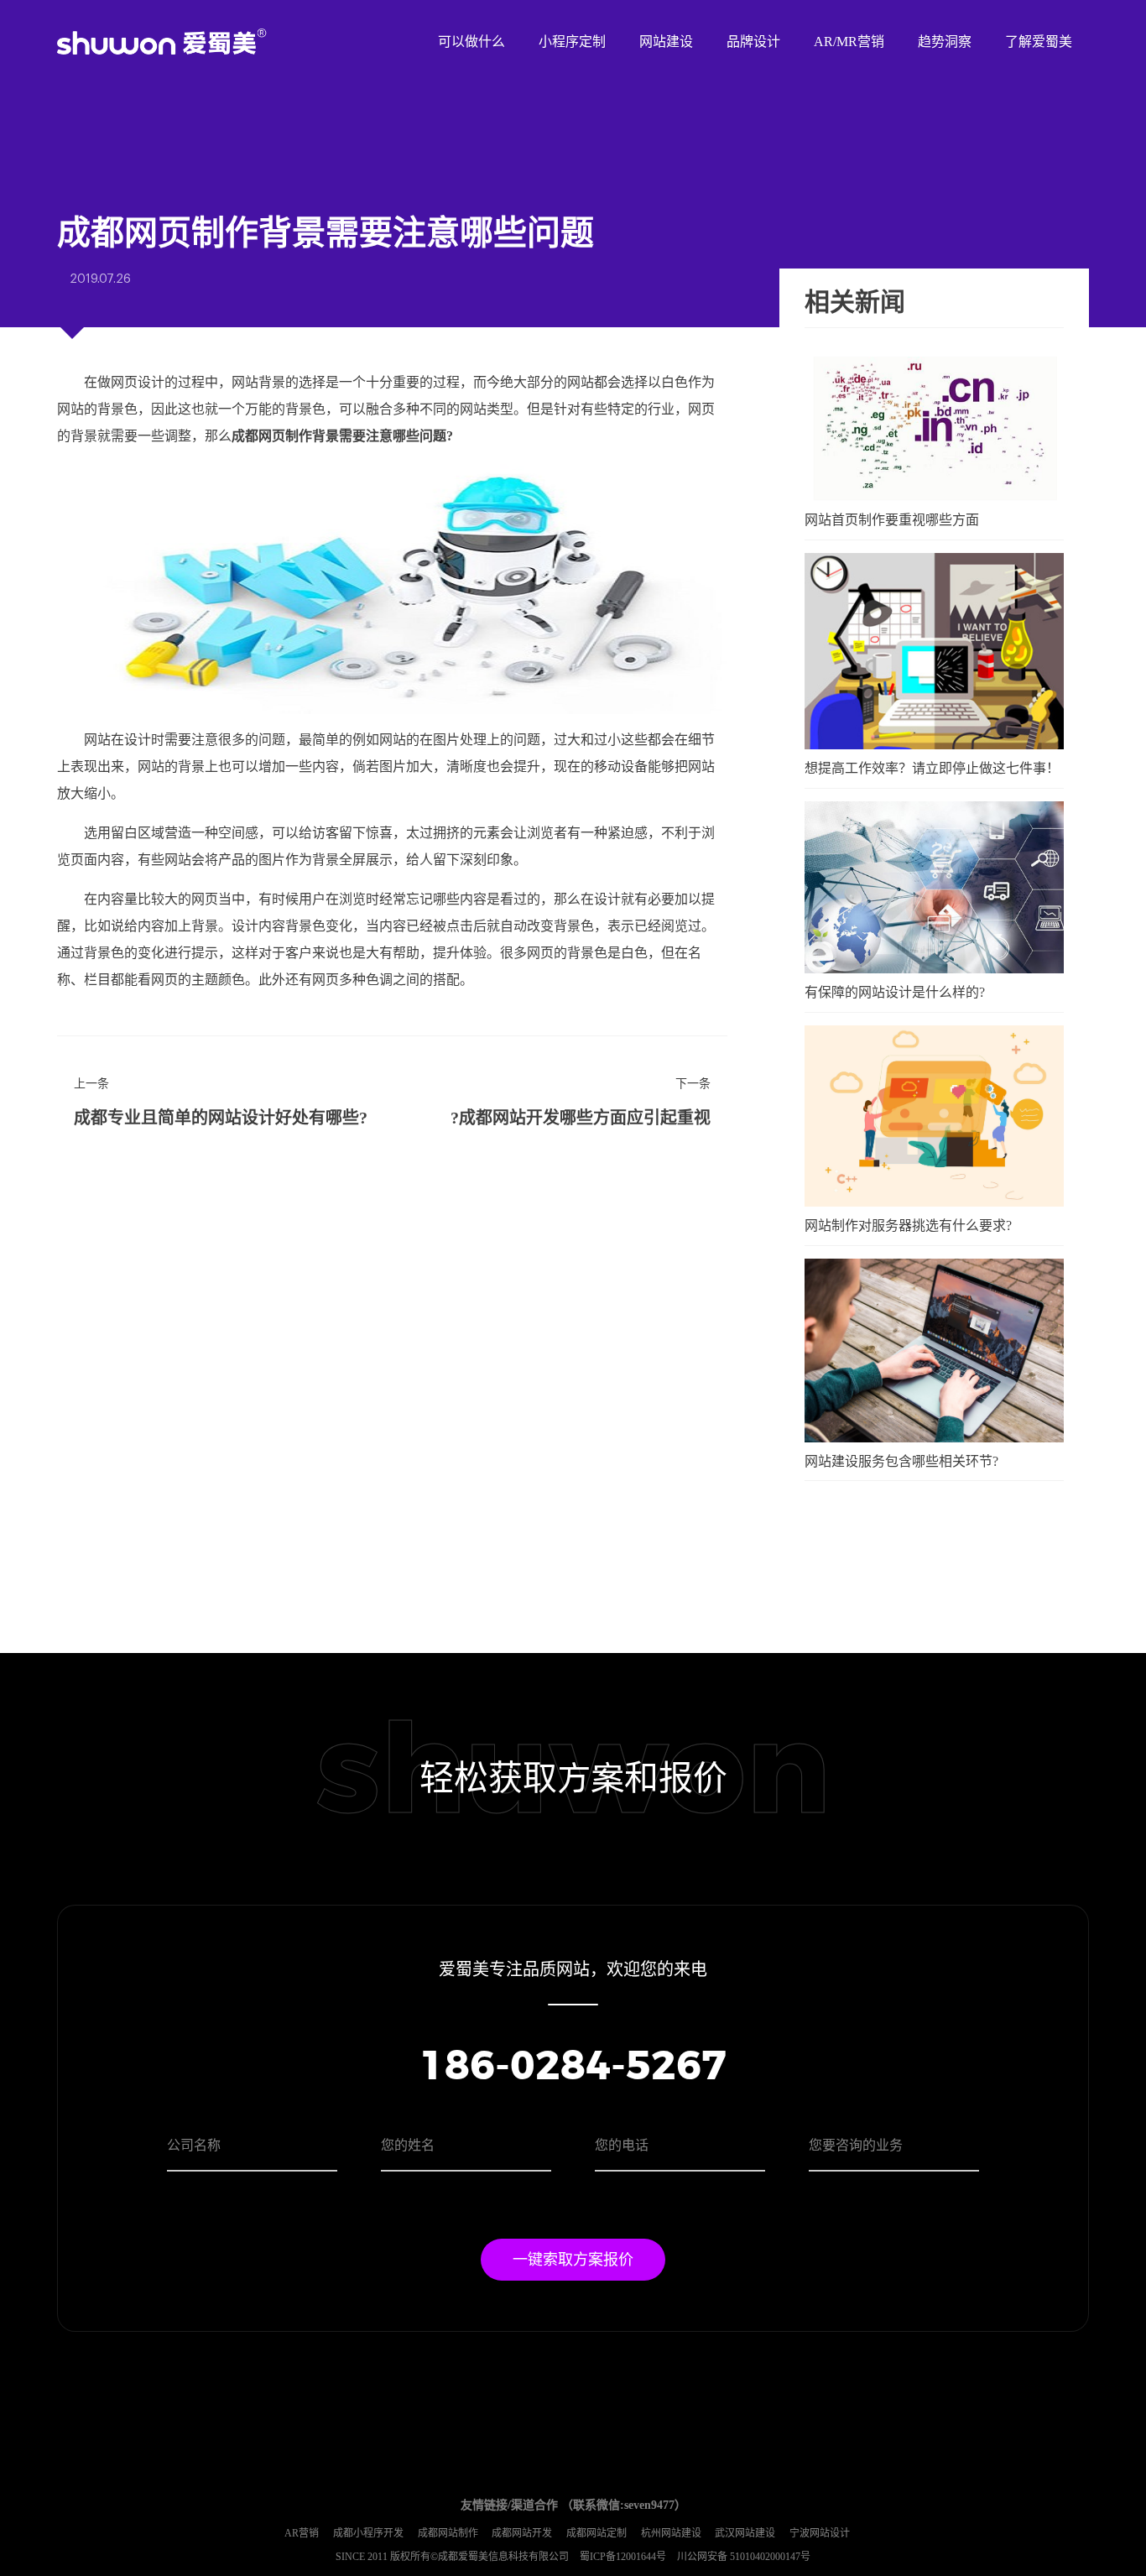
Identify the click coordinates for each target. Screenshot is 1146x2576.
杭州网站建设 (671, 2533)
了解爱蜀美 (1039, 42)
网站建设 (666, 42)
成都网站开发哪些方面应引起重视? (581, 1118)
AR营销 (302, 2533)
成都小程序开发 (368, 2533)
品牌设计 (753, 42)
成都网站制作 (448, 2533)
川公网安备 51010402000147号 (744, 2557)
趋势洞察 (945, 42)
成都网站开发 (522, 2533)
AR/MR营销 (849, 42)
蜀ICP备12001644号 (624, 2557)
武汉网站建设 (745, 2533)
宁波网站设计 (820, 2533)
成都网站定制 (596, 2533)
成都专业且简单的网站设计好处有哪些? (221, 1118)
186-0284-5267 (573, 2068)
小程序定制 (572, 42)
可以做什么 (471, 42)
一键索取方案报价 (573, 2260)
